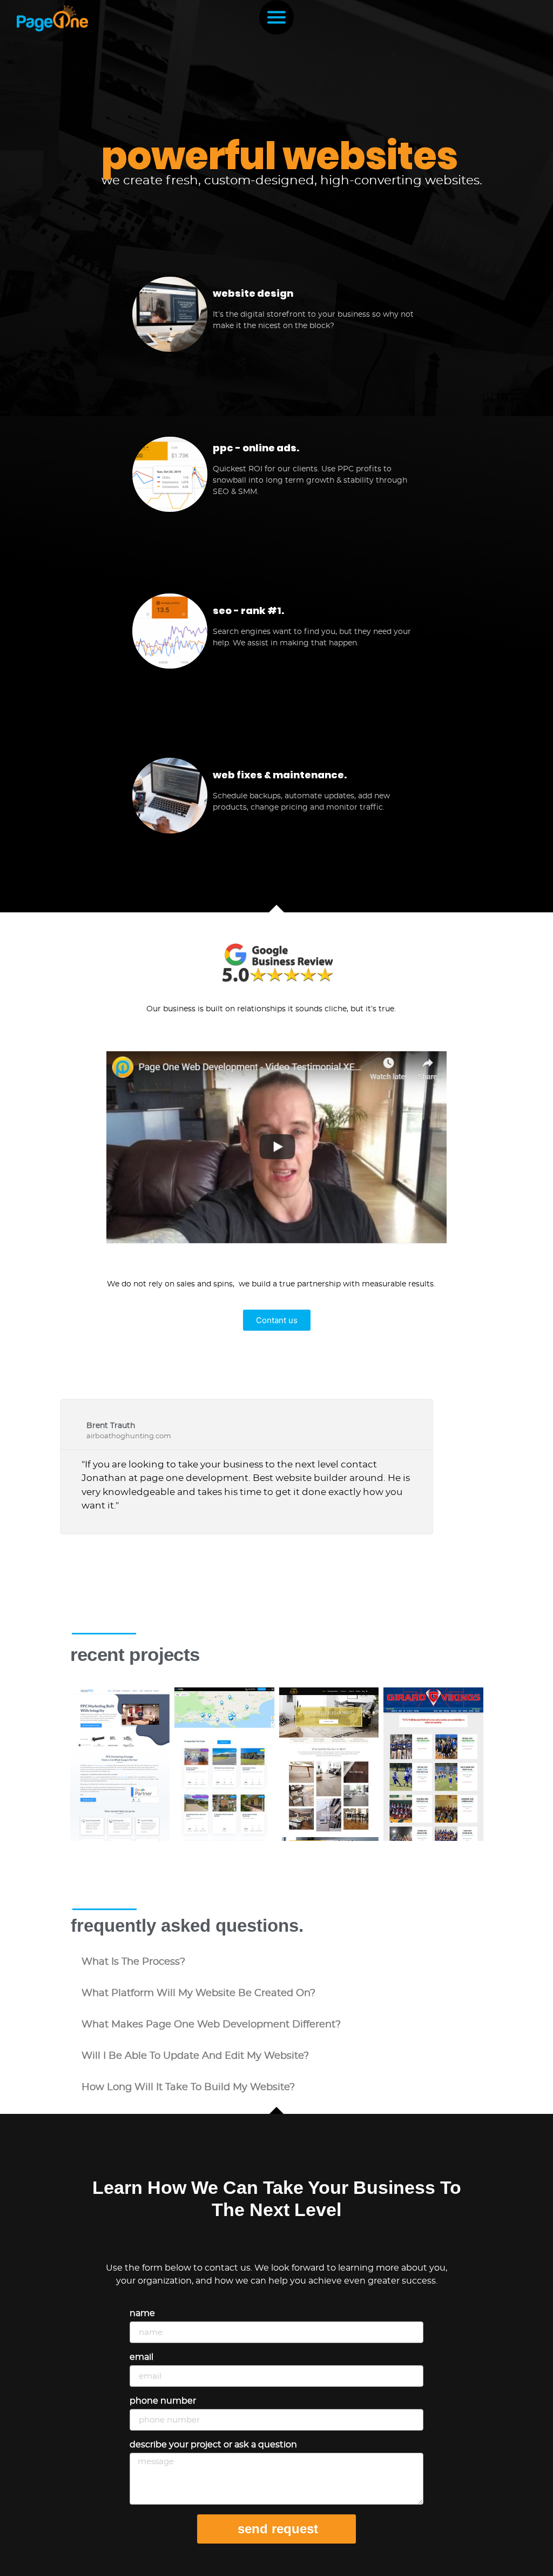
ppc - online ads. (256, 448)
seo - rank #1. (248, 610)
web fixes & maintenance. (280, 775)
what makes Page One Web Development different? (211, 2025)
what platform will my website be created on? (198, 1993)
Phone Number (163, 2401)
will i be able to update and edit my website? (195, 2056)
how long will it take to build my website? (188, 2087)
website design (253, 293)
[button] (276, 1962)
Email (141, 2357)
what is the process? (133, 1962)
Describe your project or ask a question (213, 2445)
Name (142, 2313)
